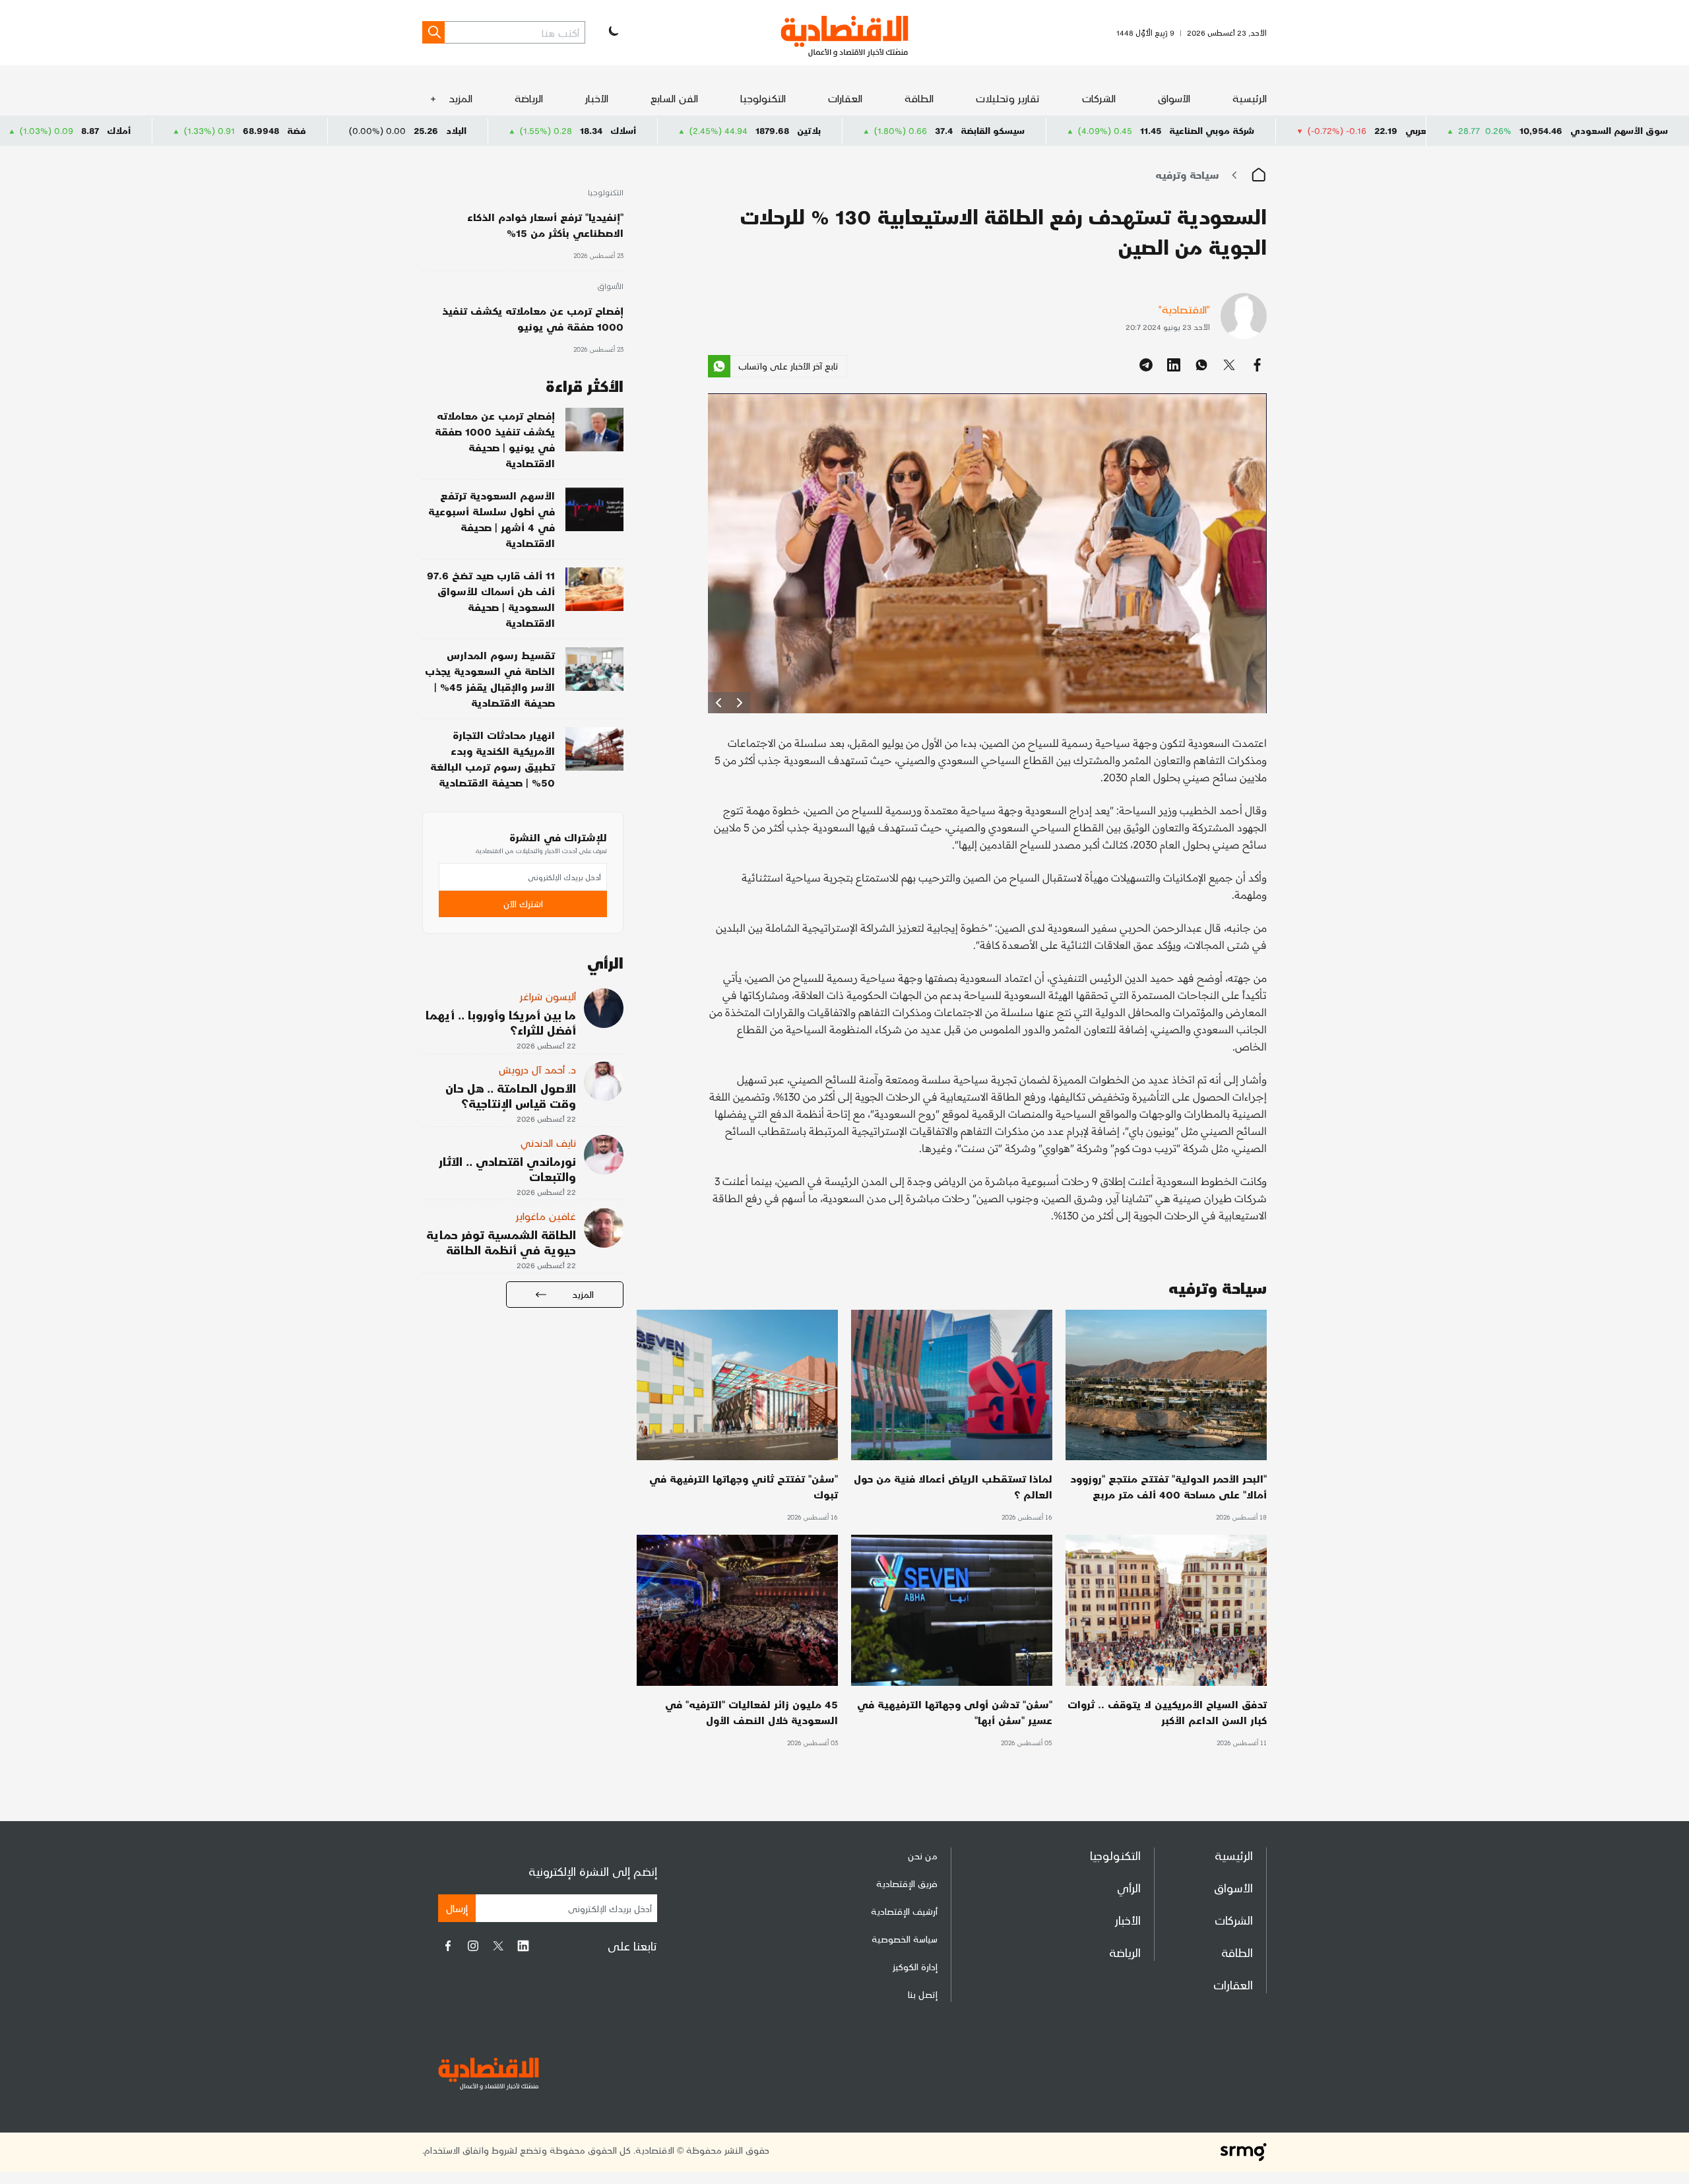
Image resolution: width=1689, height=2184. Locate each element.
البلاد (609, 130)
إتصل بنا (923, 1994)
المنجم (106, 130)
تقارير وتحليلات (1008, 98)
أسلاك (776, 130)
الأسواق (1174, 98)
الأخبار (597, 98)
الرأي (1129, 1887)
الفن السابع (674, 98)
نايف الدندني (548, 1142)
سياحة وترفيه (1187, 175)
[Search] (433, 32)
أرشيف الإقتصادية (904, 1911)
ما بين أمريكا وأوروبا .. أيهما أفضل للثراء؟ (501, 1022)
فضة (450, 130)
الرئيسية (1250, 98)
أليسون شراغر (548, 996)
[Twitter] (498, 1946)
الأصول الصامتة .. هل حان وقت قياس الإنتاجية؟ (511, 1095)
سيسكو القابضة (1146, 130)
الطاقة (919, 98)
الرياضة (529, 98)
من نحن (923, 1856)
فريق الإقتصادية (907, 1883)
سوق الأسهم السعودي (1619, 130)
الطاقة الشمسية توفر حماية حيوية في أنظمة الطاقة (501, 1242)
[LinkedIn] (523, 1946)
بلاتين (962, 130)
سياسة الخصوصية (905, 1939)
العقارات (845, 98)
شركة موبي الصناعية (1365, 130)
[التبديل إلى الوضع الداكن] (612, 32)
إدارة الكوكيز (915, 1967)
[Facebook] (448, 1946)
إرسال (457, 1908)
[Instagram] (473, 1946)
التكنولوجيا (763, 98)
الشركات (1099, 98)
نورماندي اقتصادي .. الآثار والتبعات (507, 1169)
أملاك (272, 130)
